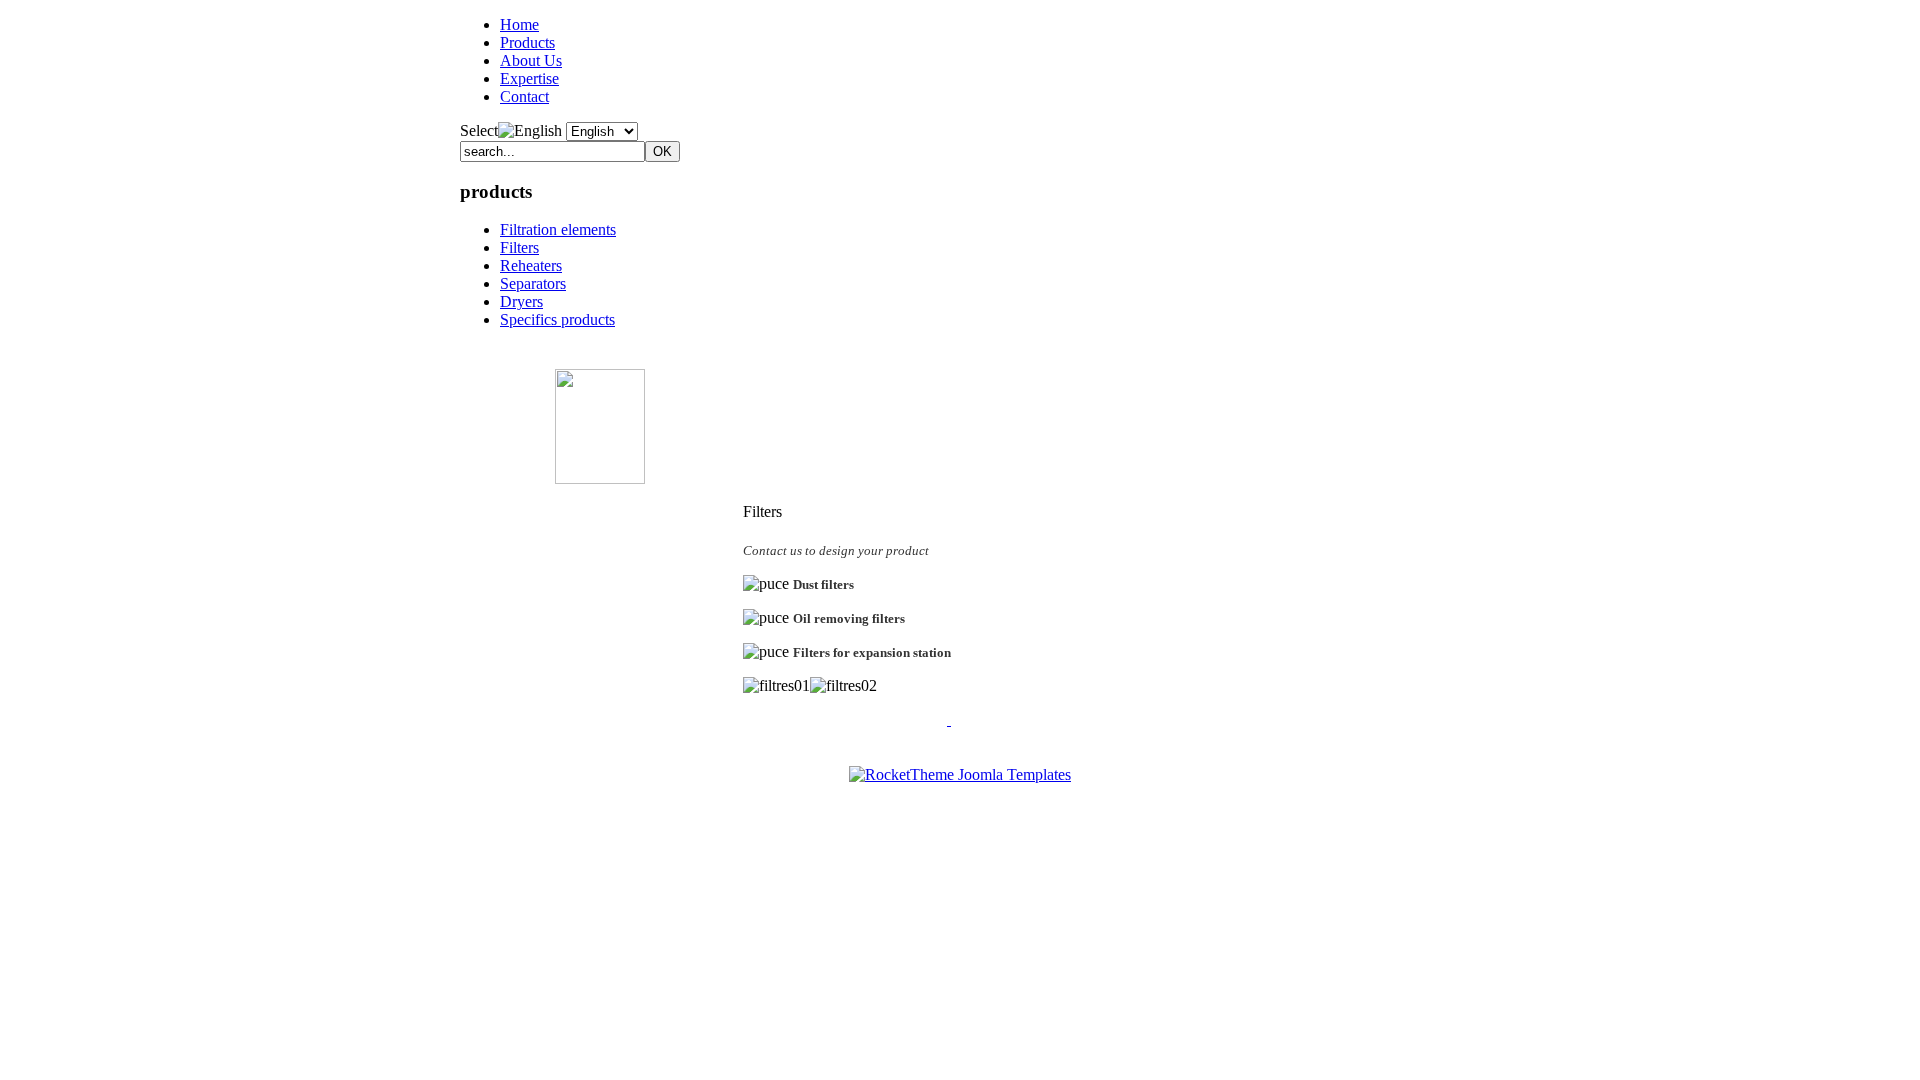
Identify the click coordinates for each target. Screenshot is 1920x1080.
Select (479, 130)
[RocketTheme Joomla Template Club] (960, 774)
